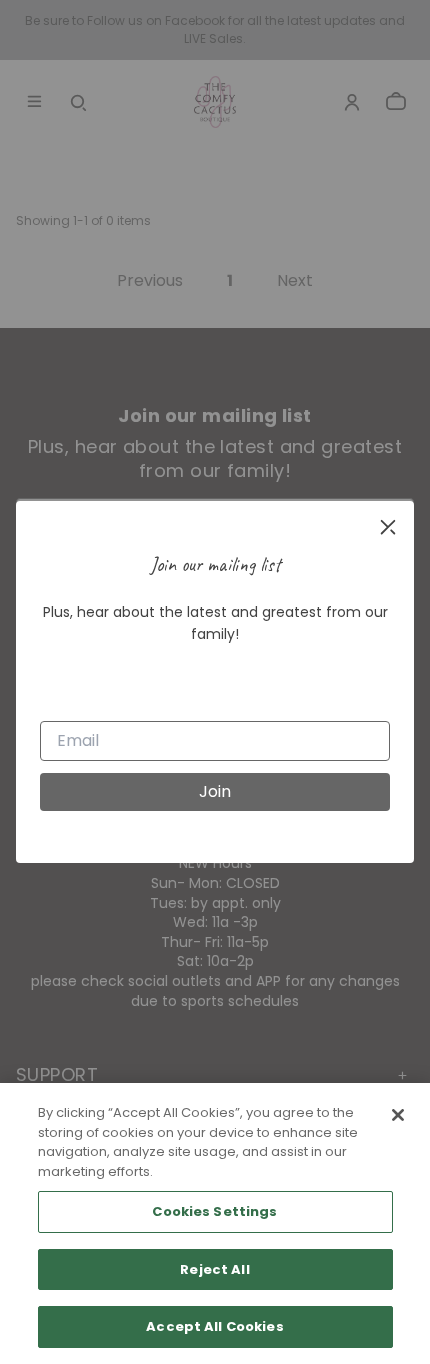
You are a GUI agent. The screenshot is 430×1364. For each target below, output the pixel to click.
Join (215, 791)
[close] (388, 527)
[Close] (398, 1115)
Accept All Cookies (214, 1326)
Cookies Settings (214, 1211)
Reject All (214, 1269)
